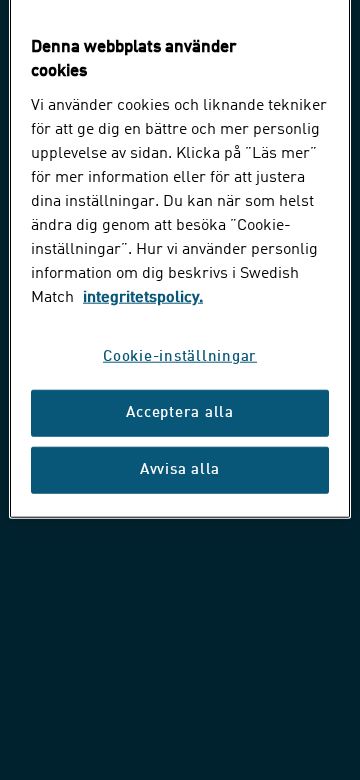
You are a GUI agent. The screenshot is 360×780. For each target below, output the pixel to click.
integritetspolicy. (143, 298)
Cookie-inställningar (180, 357)
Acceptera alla (180, 413)
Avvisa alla (180, 470)
